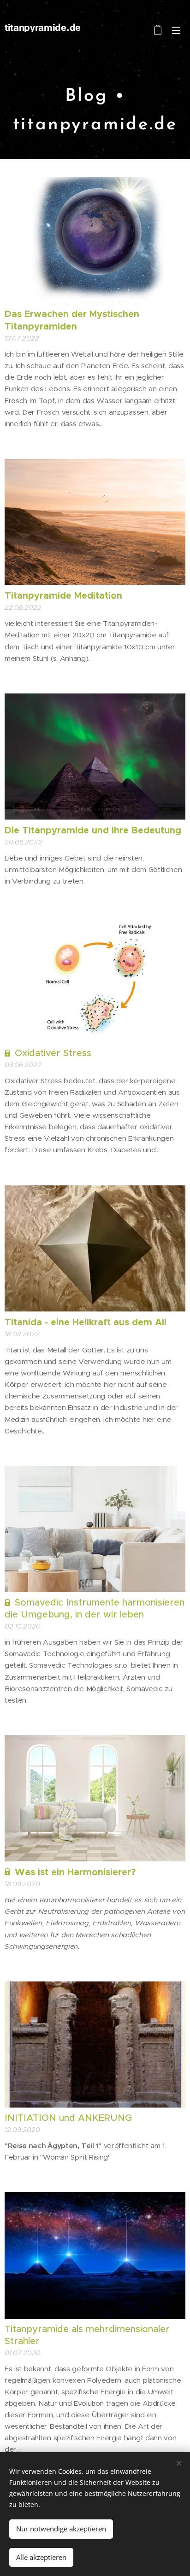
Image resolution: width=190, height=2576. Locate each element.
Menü (176, 30)
